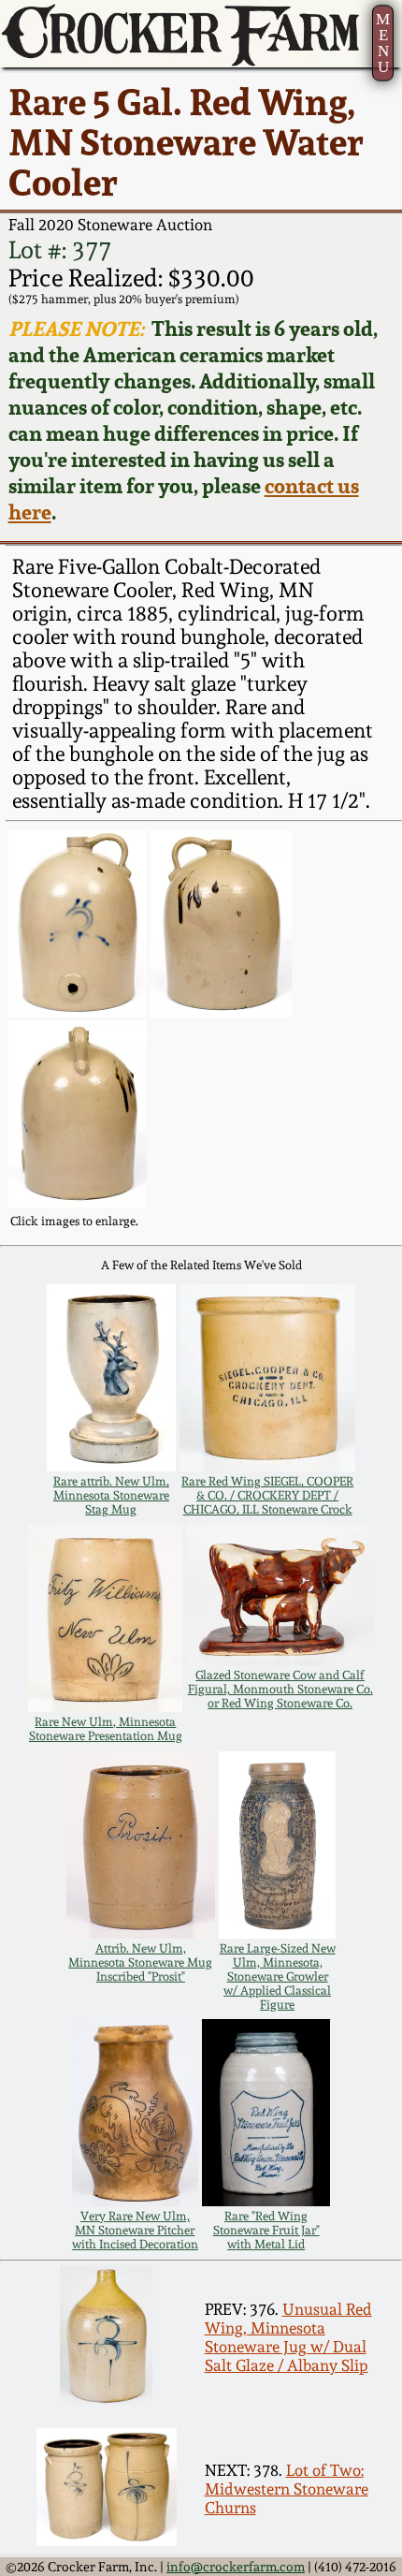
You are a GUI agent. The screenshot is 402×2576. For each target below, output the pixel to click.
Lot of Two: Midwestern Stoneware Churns (287, 2489)
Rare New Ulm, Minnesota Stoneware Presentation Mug (106, 1729)
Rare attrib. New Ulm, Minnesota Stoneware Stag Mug (111, 1495)
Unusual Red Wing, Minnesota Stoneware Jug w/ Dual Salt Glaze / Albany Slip (288, 2337)
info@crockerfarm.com (236, 2567)
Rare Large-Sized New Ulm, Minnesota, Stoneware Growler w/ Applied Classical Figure (278, 1976)
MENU (383, 44)
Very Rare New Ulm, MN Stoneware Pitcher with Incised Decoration (135, 2230)
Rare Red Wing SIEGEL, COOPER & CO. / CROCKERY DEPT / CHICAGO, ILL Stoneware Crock (267, 1495)
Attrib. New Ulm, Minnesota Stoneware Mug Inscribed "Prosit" (140, 1962)
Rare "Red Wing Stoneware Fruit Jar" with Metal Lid (266, 2230)
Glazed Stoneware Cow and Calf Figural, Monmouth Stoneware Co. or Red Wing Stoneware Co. (280, 1689)
